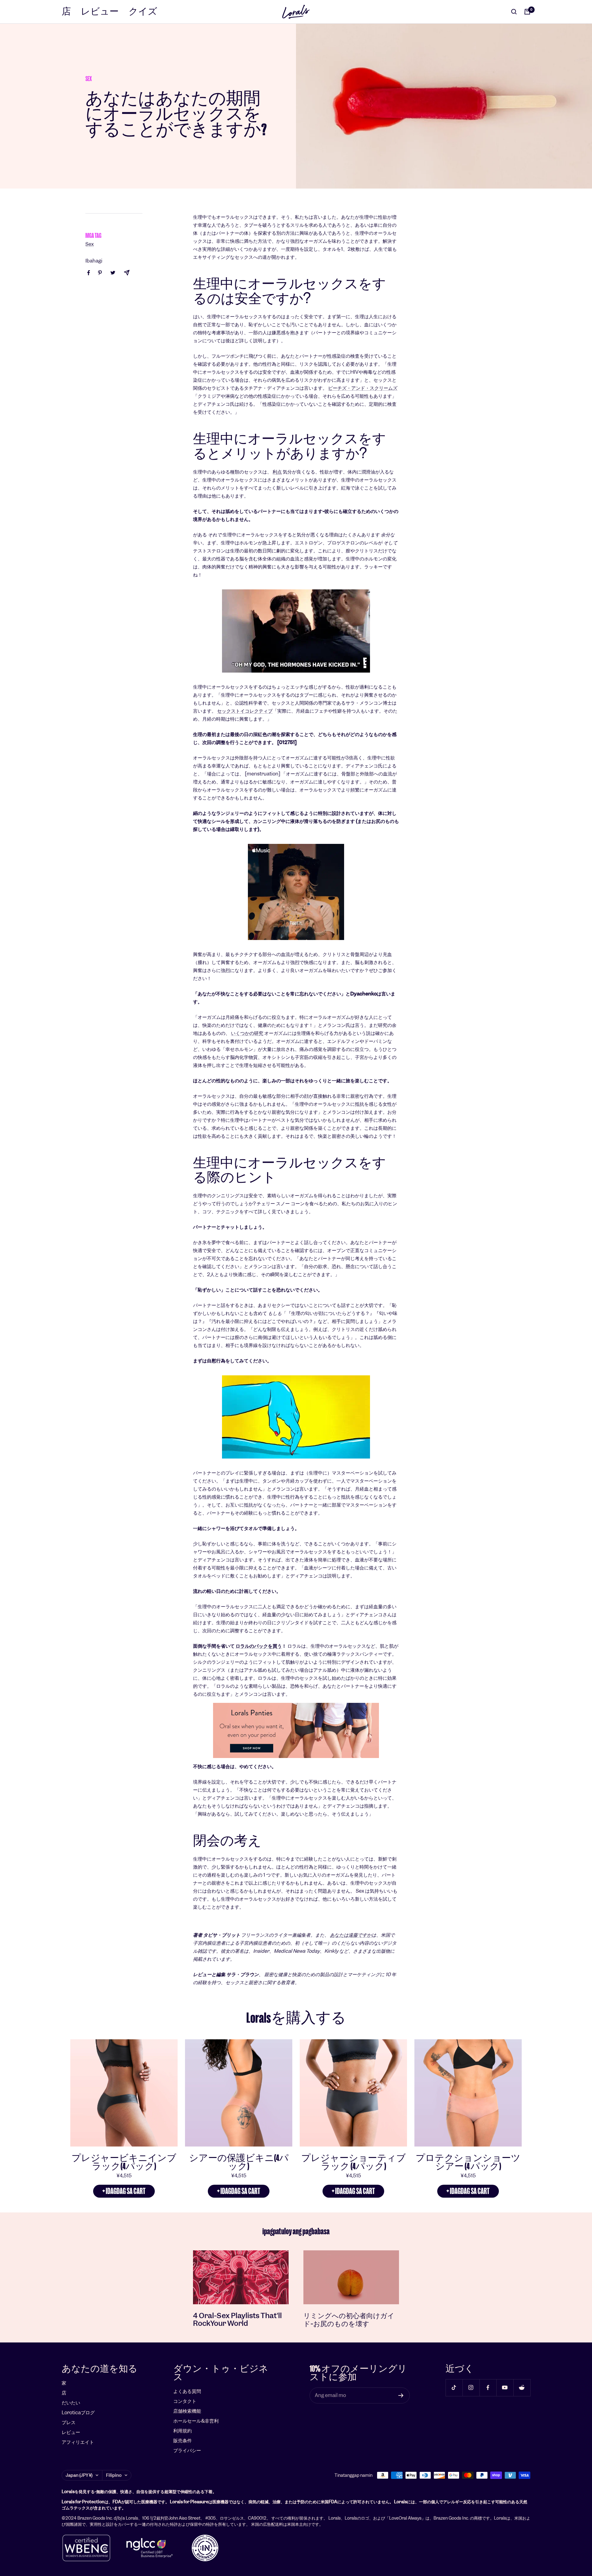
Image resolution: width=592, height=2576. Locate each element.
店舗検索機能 (187, 2411)
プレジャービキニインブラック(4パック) (124, 2162)
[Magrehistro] (401, 2395)
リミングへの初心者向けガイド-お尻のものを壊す (349, 2320)
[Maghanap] (514, 12)
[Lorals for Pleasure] (296, 1730)
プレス (69, 2422)
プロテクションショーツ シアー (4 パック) (468, 2162)
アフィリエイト (78, 2442)
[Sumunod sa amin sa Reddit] (522, 2388)
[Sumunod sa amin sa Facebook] (488, 2388)
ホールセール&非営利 (196, 2421)
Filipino (114, 2475)
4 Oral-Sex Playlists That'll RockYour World (237, 2320)
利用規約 (183, 2431)
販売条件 (183, 2441)
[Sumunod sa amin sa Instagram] (471, 2388)
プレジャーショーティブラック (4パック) (354, 2162)
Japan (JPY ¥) (79, 2475)
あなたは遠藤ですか (351, 1935)
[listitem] (89, 273)
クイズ (143, 12)
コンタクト (185, 2401)
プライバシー (187, 2450)
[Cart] (527, 12)
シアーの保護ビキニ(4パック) (239, 2162)
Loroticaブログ (78, 2413)
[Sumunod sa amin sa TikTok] (454, 2388)
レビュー (100, 12)
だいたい (71, 2403)
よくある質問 (187, 2391)
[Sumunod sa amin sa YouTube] (505, 2388)
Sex (89, 79)
